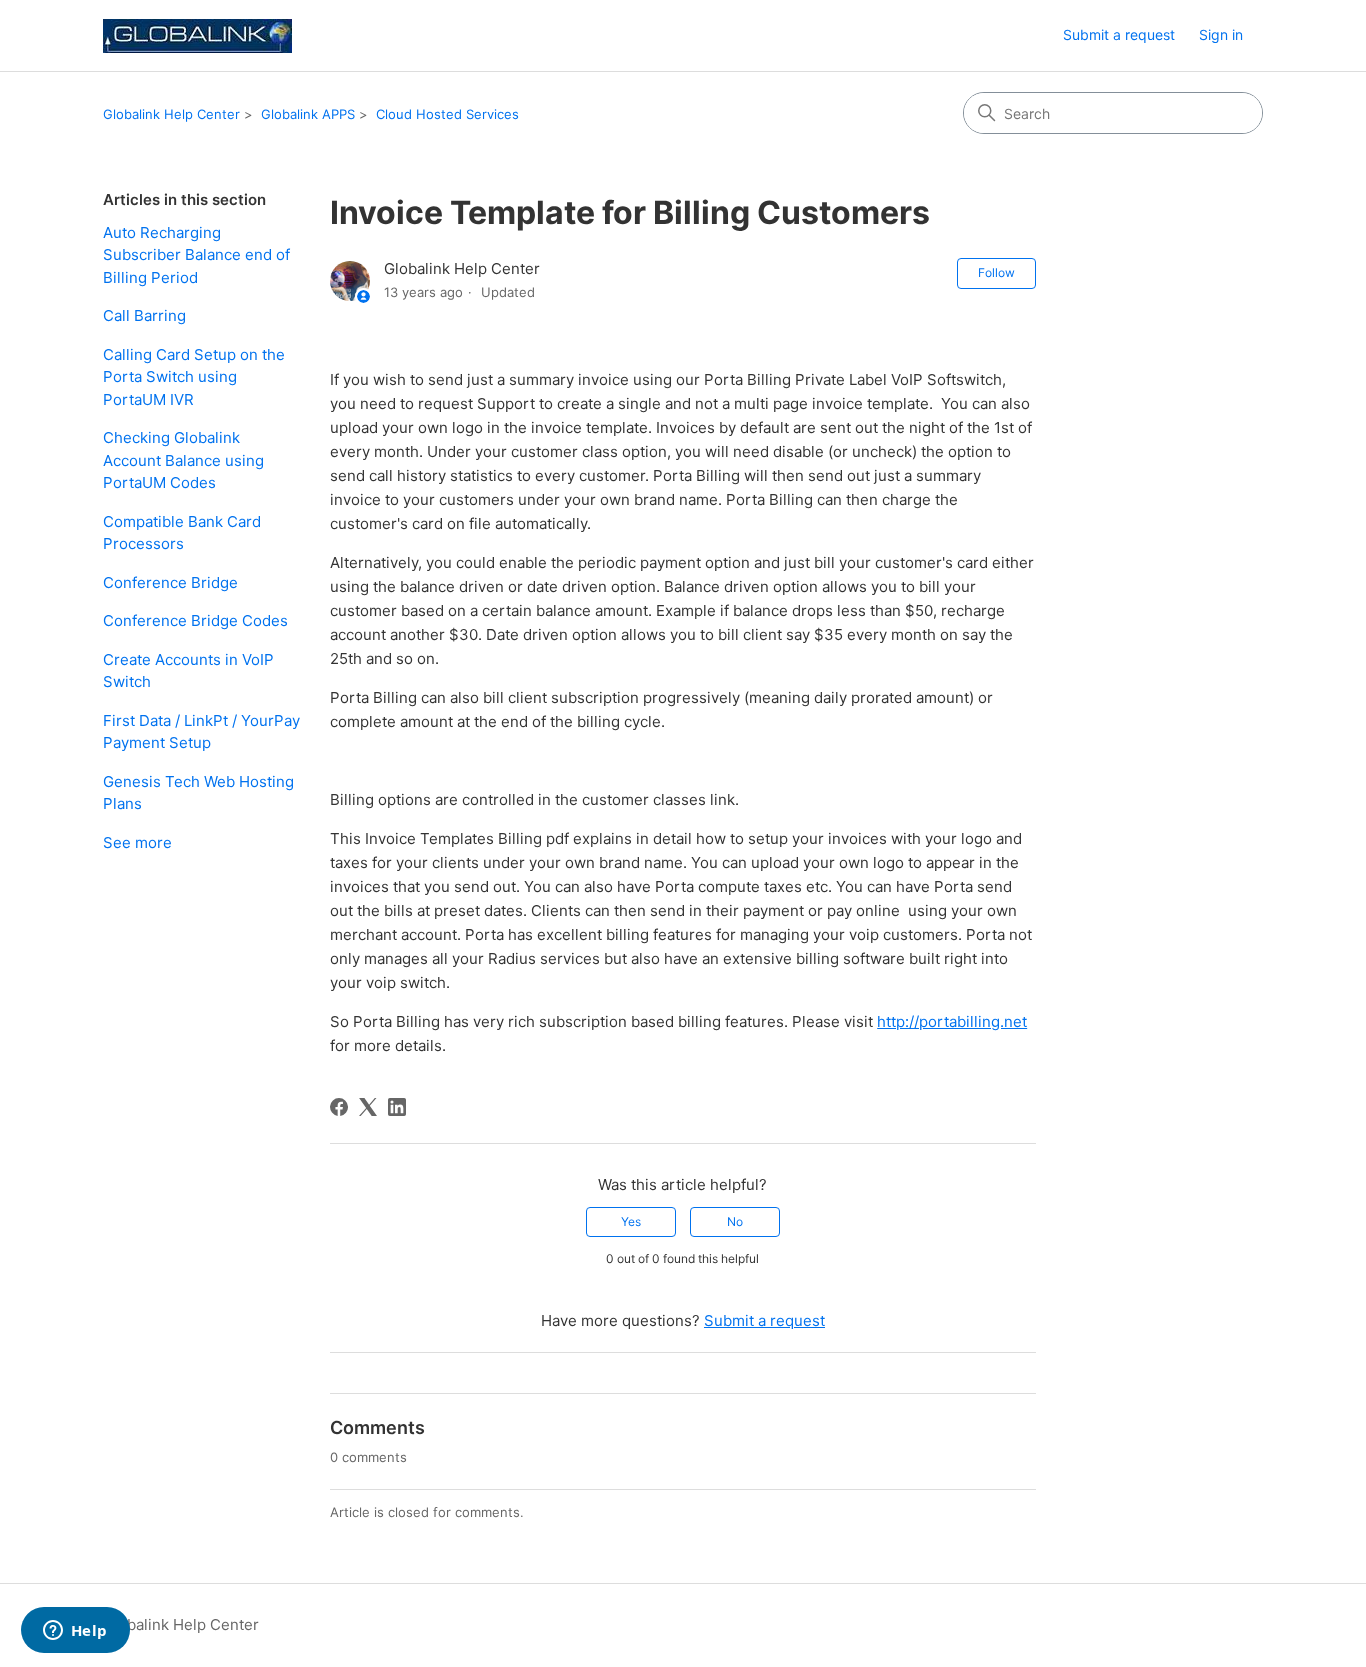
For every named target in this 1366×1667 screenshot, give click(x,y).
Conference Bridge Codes (195, 620)
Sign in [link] (1221, 34)
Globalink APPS (308, 114)
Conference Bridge (170, 582)
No (735, 1221)
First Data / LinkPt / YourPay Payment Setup (201, 732)
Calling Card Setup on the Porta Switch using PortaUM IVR (194, 377)
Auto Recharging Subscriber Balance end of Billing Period (196, 255)
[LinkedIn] (397, 1107)
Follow (996, 272)
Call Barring (144, 315)
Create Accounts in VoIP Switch (188, 671)
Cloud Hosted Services (447, 114)
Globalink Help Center (171, 114)
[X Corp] (368, 1107)
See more (137, 842)
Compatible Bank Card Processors (182, 533)
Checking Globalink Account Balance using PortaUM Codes (183, 460)
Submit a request (1119, 34)
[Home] (197, 36)
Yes (631, 1221)
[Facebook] (339, 1107)
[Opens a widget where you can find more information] (75, 1632)
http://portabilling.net (952, 1021)
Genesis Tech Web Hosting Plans (198, 793)
